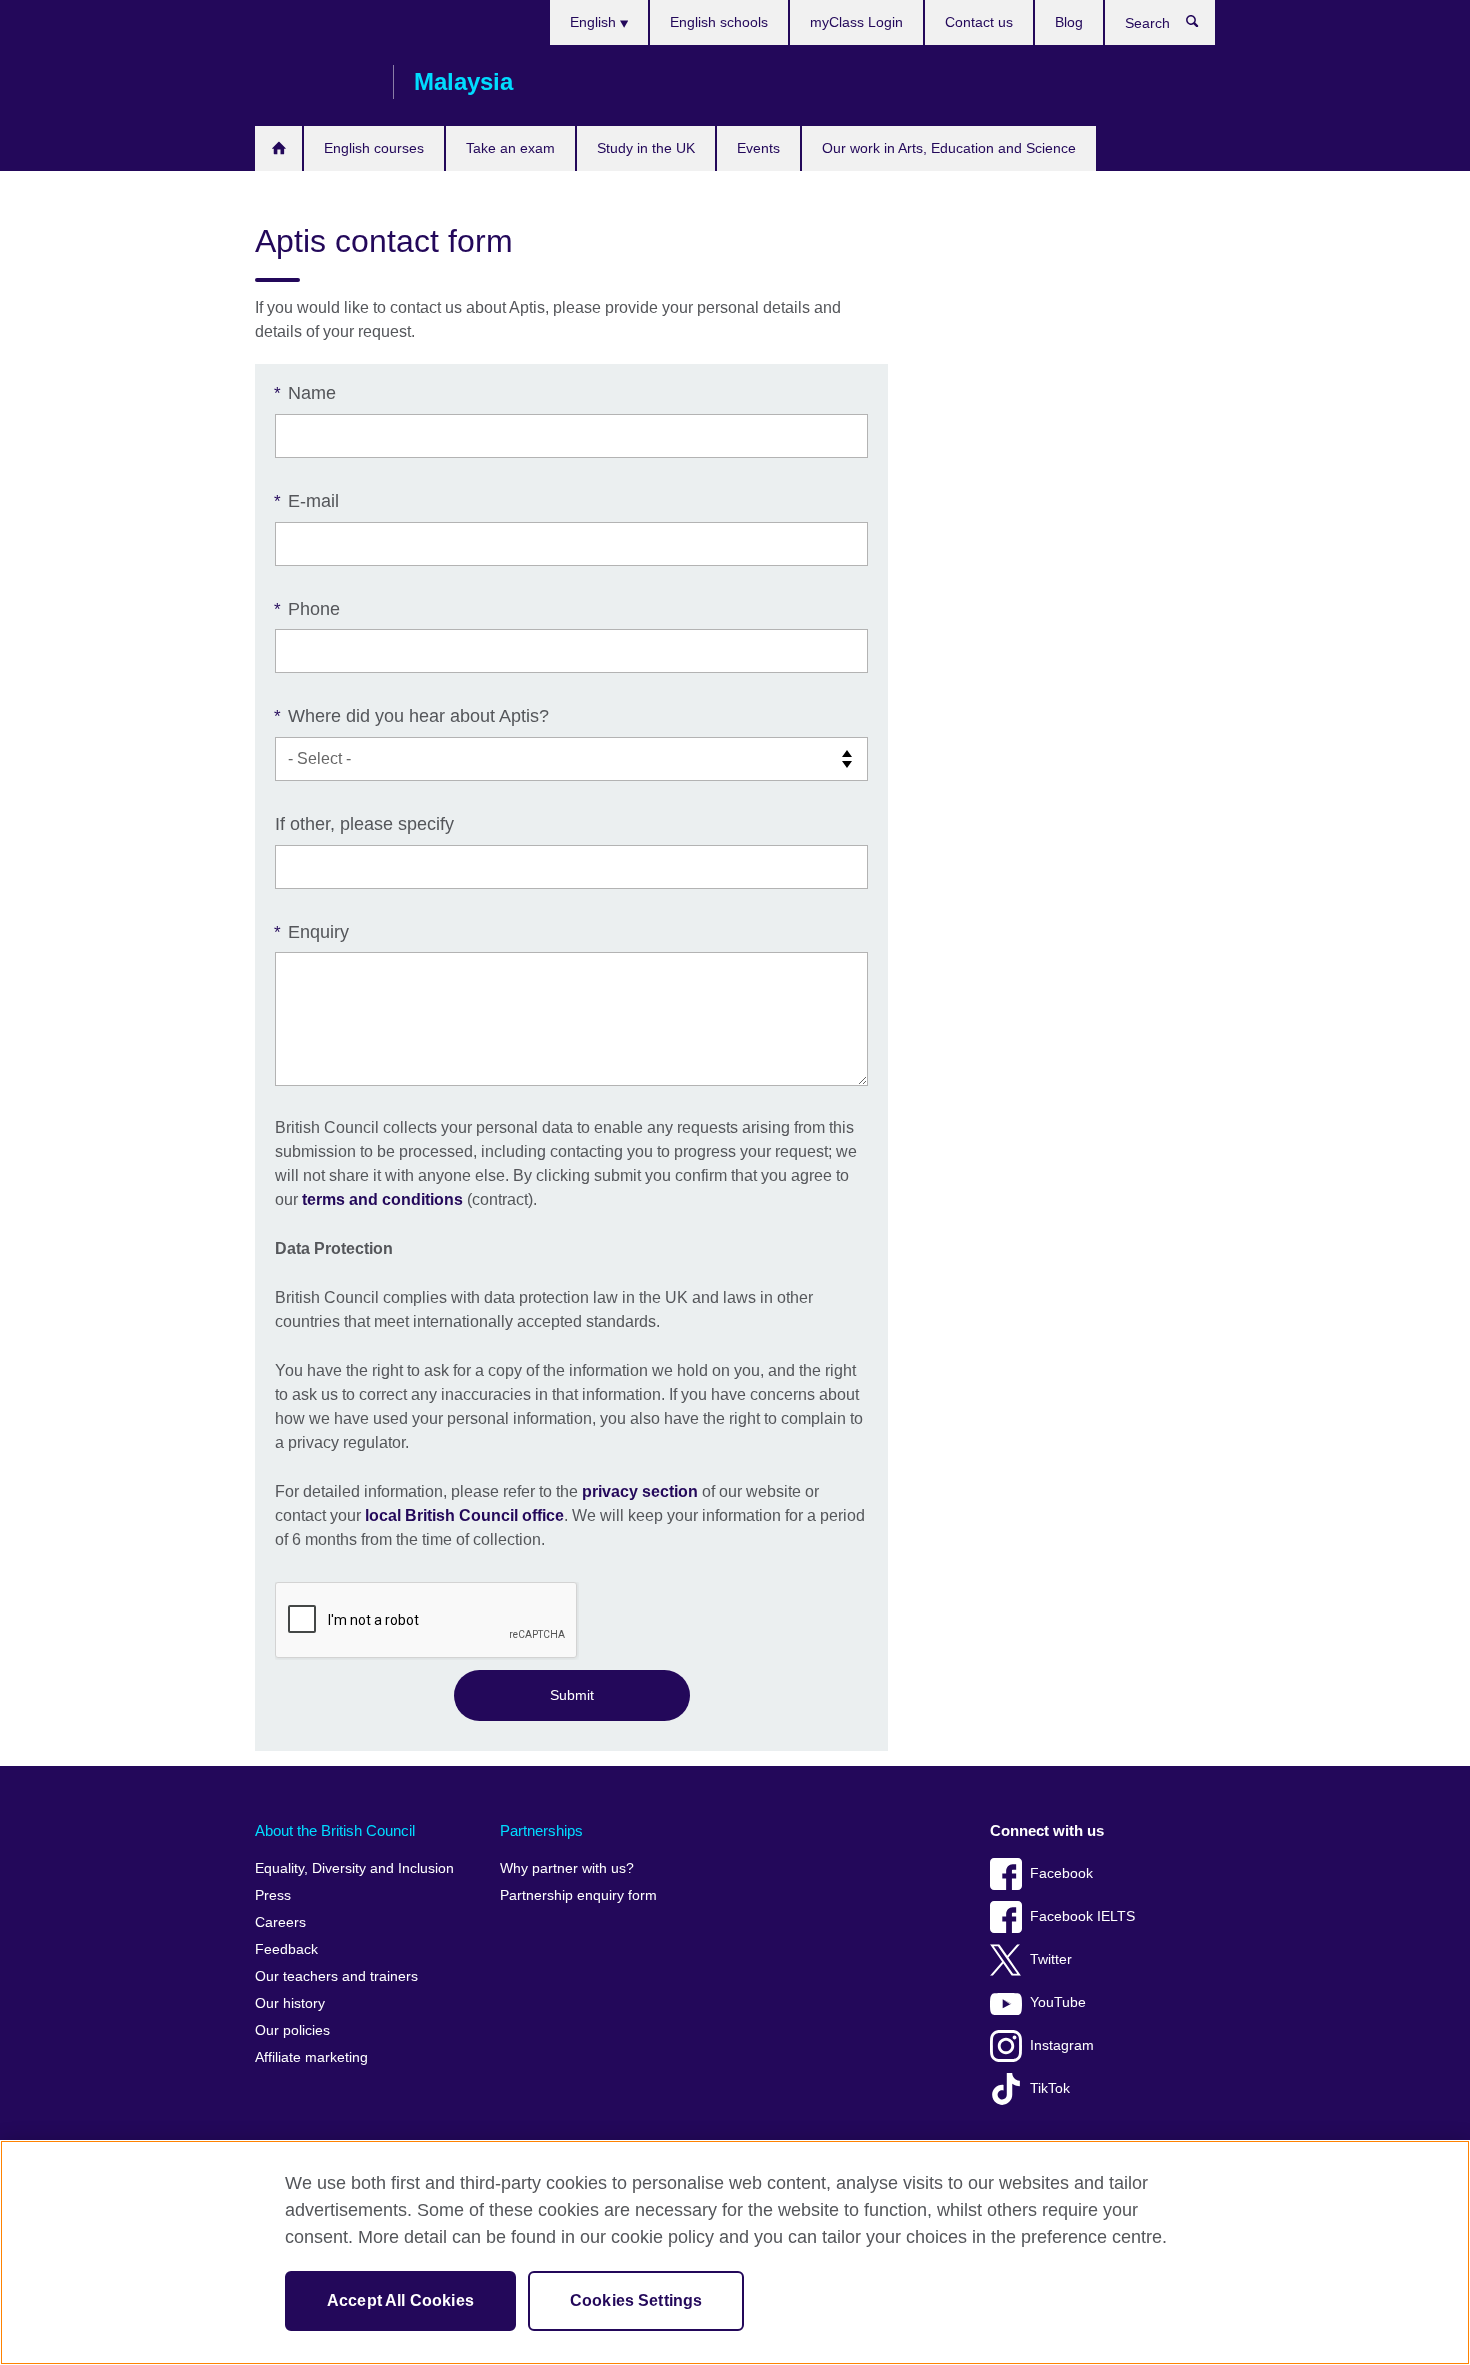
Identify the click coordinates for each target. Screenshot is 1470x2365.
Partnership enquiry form (578, 1895)
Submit (572, 1695)
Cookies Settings (636, 2300)
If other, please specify (364, 824)
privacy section (640, 1491)
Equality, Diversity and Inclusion (354, 1868)
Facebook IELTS (1082, 1916)
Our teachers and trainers (336, 1976)
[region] (735, 2252)
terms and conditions (382, 1199)
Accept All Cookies (400, 2300)
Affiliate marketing (311, 2057)
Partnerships (541, 1830)
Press (273, 1895)
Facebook (1061, 1873)
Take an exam (510, 148)
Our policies (292, 2030)
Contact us (979, 22)
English (595, 22)
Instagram (1062, 2045)
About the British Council (335, 1830)
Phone (307, 609)
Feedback (286, 1949)
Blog (1069, 22)
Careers (280, 1922)
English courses (374, 148)
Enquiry (312, 932)
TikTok (1050, 2088)
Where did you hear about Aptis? (412, 716)
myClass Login (856, 22)
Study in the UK (646, 148)
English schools (719, 22)
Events (758, 148)
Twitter (1051, 1959)
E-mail (307, 501)
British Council (314, 82)
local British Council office (464, 1515)
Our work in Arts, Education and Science (949, 148)
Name (305, 393)
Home (278, 148)
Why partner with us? (567, 1868)
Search (1202, 26)
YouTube (1058, 2002)
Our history (290, 2003)
